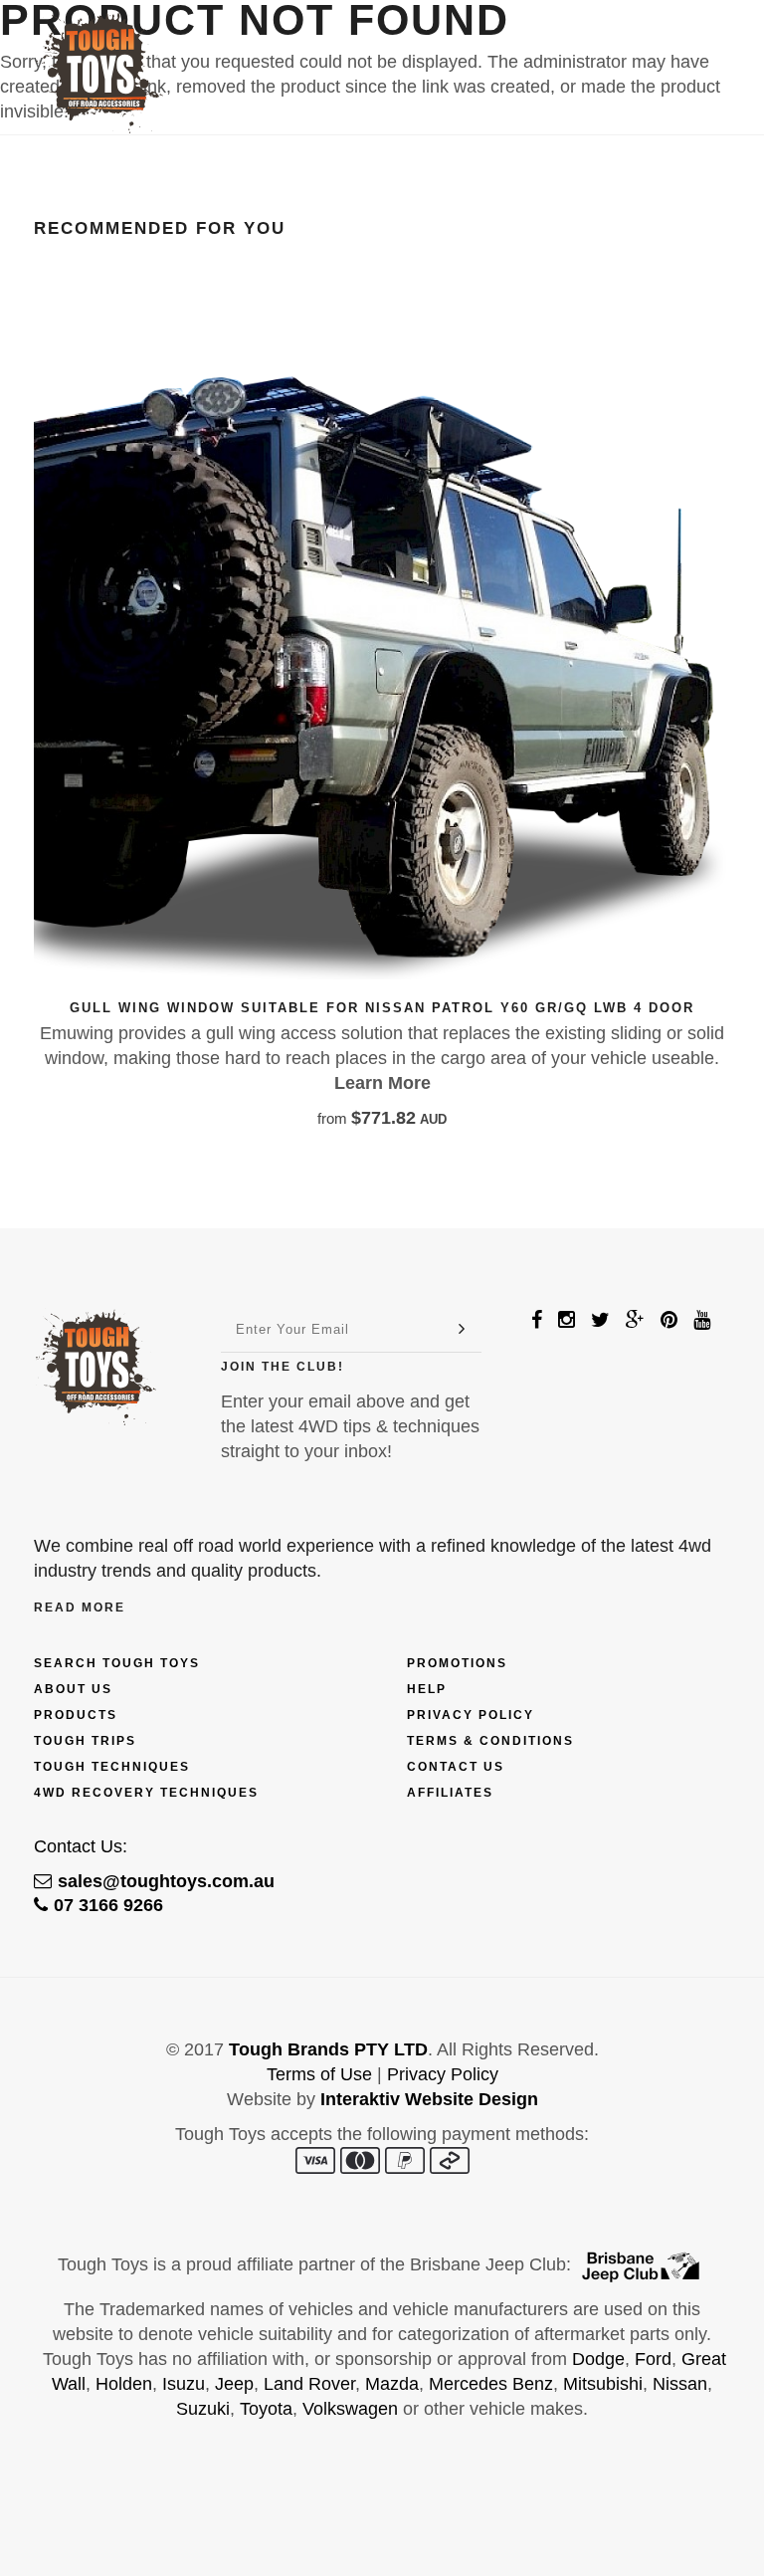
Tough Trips (85, 1741)
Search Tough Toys (117, 1663)
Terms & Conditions (490, 1741)
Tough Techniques (112, 1767)
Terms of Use (319, 2074)
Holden (124, 2384)
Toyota (266, 2409)
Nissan (680, 2384)
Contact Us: (81, 1846)
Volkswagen (350, 2409)
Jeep (234, 2384)
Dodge (598, 2359)
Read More (80, 1608)
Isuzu (184, 2384)
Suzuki (203, 2409)
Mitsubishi (603, 2384)
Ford (653, 2359)
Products (76, 1715)
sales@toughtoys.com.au (166, 1881)
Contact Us (456, 1767)
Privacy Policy (471, 1715)
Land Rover (309, 2384)
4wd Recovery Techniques (146, 1793)
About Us (73, 1689)
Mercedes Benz (491, 2384)
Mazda (392, 2384)
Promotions (457, 1663)
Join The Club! (283, 1367)
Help (427, 1689)
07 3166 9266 (108, 1905)
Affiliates (450, 1793)
